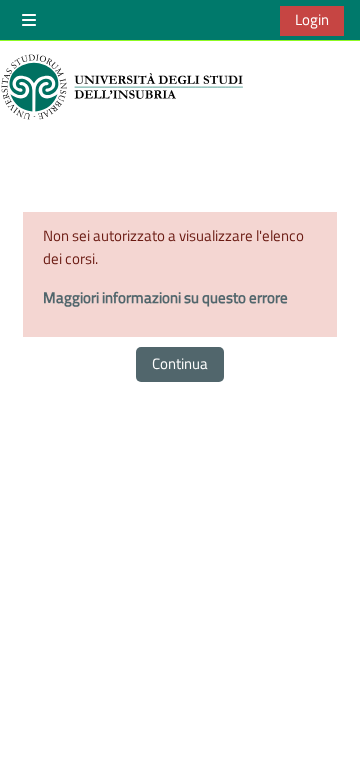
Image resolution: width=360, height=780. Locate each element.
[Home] (125, 87)
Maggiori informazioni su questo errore (165, 297)
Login (312, 19)
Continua (180, 363)
